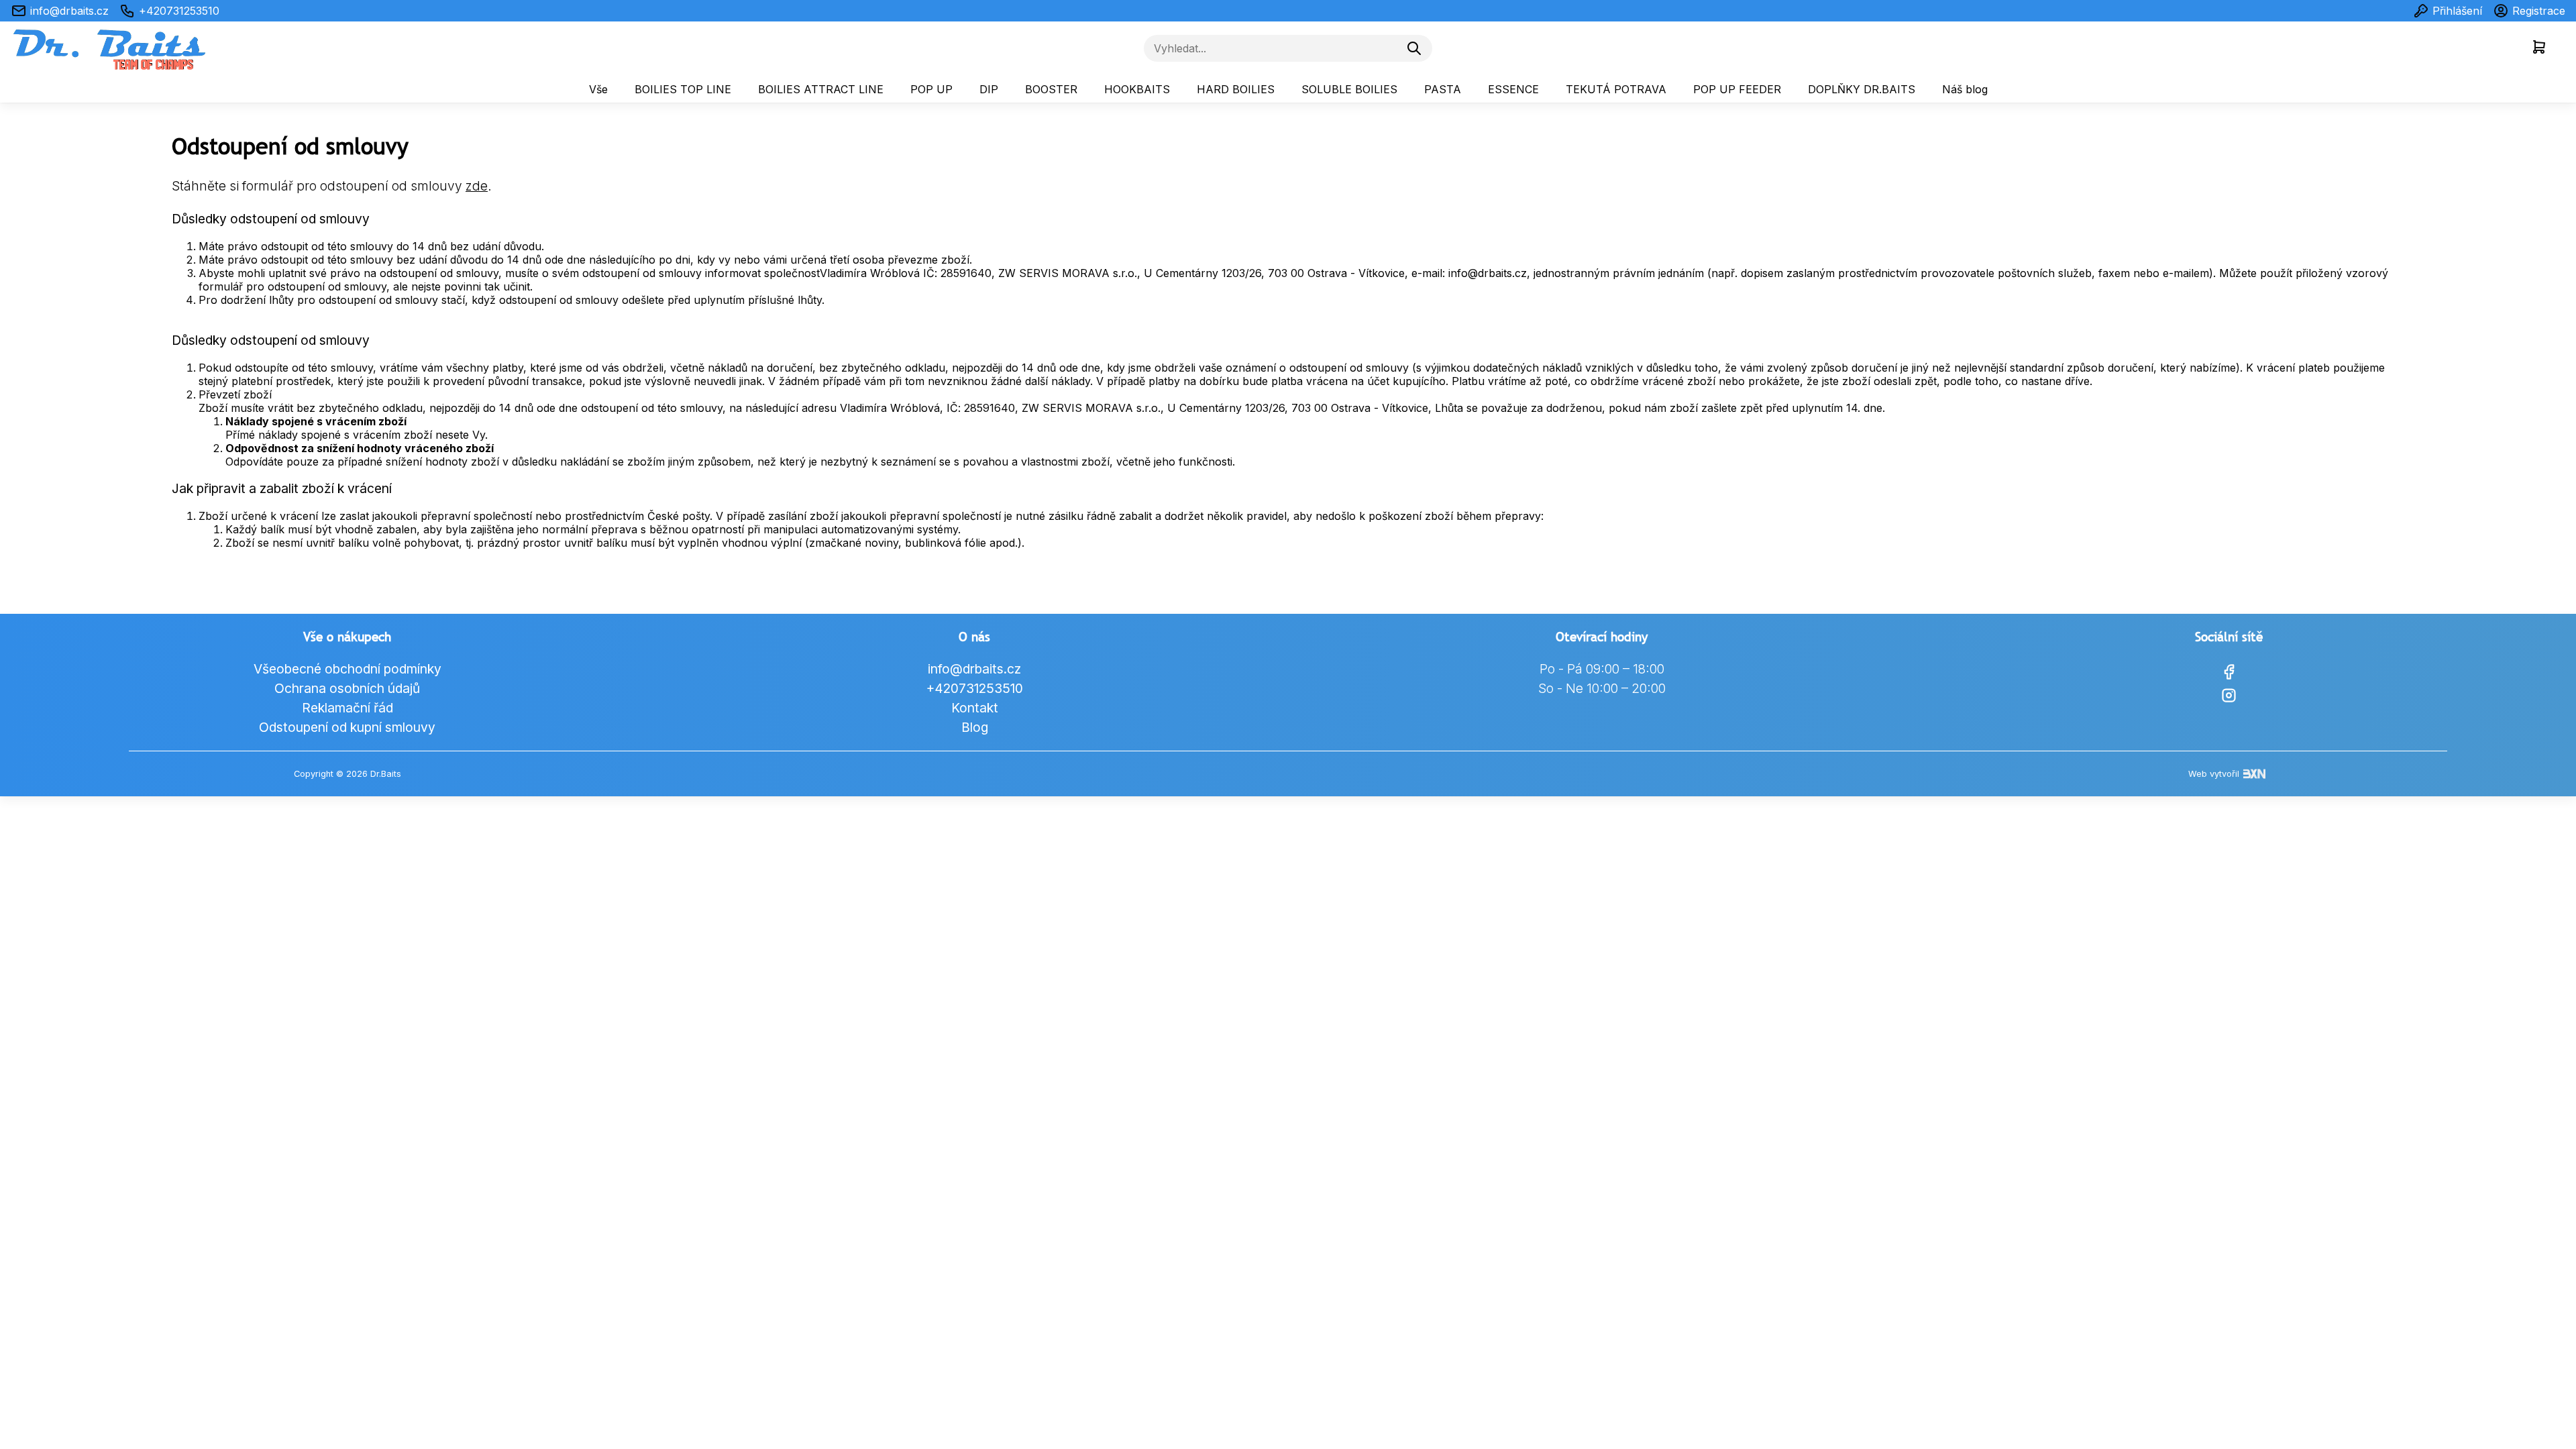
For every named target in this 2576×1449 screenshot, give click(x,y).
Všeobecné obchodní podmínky (347, 669)
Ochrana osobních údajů (347, 688)
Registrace (2539, 11)
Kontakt (975, 708)
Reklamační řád (347, 708)
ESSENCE (1513, 89)
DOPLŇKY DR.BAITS (1862, 89)
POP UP (931, 89)
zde (477, 186)
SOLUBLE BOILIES (1349, 89)
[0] (2539, 48)
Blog (975, 727)
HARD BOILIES (1236, 89)
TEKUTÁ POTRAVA (1616, 89)
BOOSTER (1051, 89)
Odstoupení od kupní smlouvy (347, 727)
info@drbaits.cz (69, 11)
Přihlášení (2457, 11)
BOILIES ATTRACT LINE (821, 89)
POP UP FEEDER (1737, 89)
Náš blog (1965, 89)
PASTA (1443, 89)
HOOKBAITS (1137, 89)
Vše (598, 89)
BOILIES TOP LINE (683, 89)
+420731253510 (179, 11)
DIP (989, 89)
